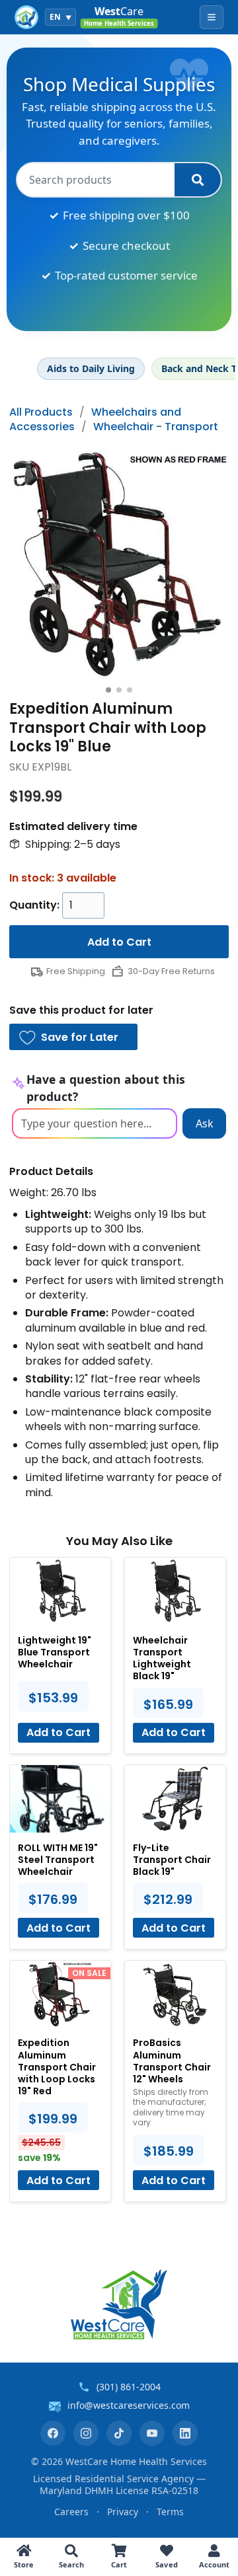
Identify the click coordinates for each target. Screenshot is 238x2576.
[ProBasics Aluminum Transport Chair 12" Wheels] (175, 1994)
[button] (73, 1037)
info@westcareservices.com (129, 2405)
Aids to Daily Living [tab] (91, 368)
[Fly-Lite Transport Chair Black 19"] (175, 1799)
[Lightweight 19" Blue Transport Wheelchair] (60, 1591)
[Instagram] (86, 2433)
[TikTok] (119, 2433)
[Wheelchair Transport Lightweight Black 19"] (175, 1591)
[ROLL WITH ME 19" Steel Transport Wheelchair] (60, 1799)
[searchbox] (96, 180)
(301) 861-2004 (129, 2387)
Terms (170, 2512)
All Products (41, 412)
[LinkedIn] (185, 2433)
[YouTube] (152, 2433)
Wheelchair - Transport (156, 427)
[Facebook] (53, 2433)
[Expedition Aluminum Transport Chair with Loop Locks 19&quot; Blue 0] (119, 564)
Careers (71, 2512)
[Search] (198, 180)
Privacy (123, 2512)
